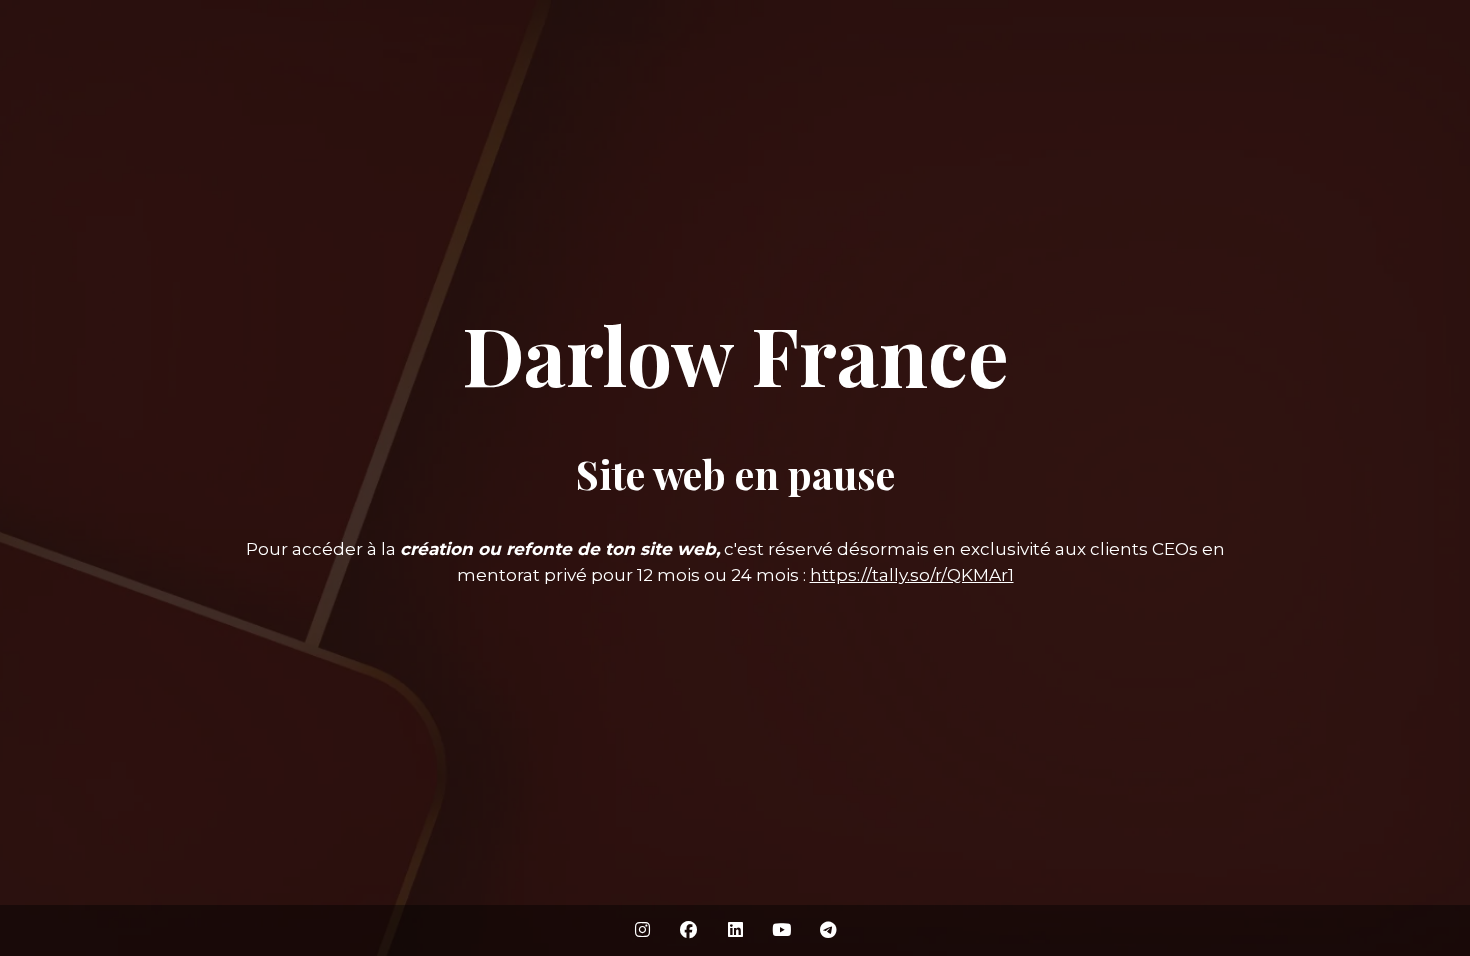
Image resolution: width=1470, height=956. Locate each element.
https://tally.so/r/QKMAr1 (912, 575)
